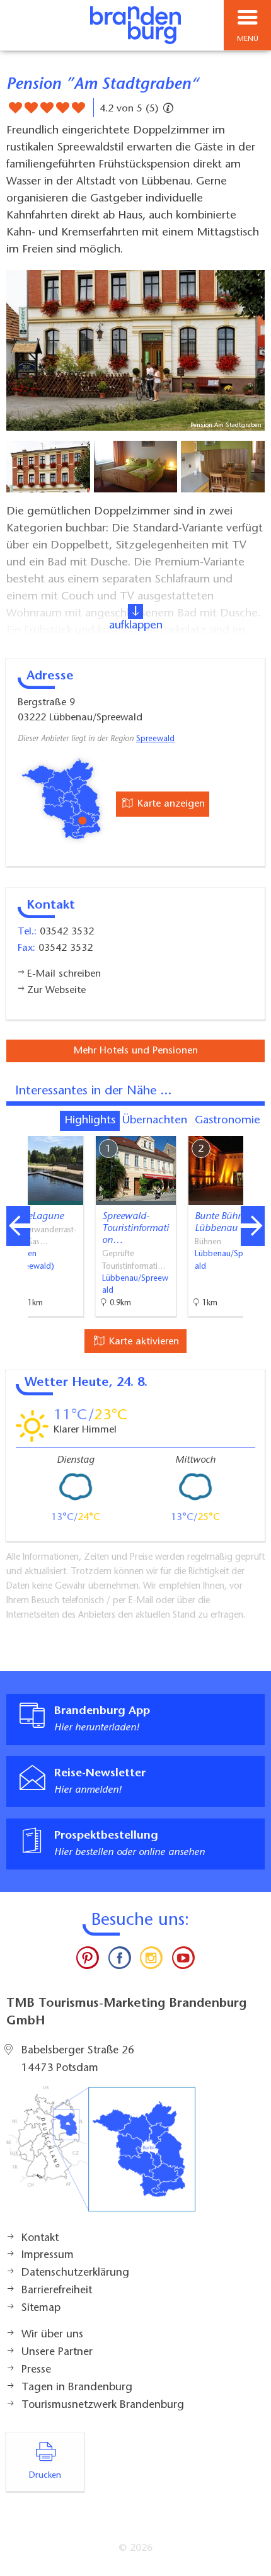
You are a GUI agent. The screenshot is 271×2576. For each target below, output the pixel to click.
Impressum (48, 2255)
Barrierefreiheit (57, 2291)
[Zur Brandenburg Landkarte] (101, 2155)
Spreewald (155, 739)
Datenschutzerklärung (75, 2273)
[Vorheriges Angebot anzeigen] (18, 1226)
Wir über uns (52, 2335)
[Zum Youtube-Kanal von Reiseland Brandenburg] (183, 1961)
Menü (248, 39)
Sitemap (41, 2308)
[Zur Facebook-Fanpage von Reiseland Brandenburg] (120, 1961)
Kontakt (40, 2238)
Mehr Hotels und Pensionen (136, 1051)
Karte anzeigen (170, 804)
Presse (36, 2370)
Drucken (45, 2476)
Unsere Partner (57, 2352)
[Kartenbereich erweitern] (252, 1128)
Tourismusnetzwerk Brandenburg (103, 2405)
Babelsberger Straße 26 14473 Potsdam (78, 2060)
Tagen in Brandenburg (77, 2388)
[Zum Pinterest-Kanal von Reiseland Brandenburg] (88, 1961)
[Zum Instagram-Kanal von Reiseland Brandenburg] (151, 1961)
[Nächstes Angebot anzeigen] (253, 1226)
